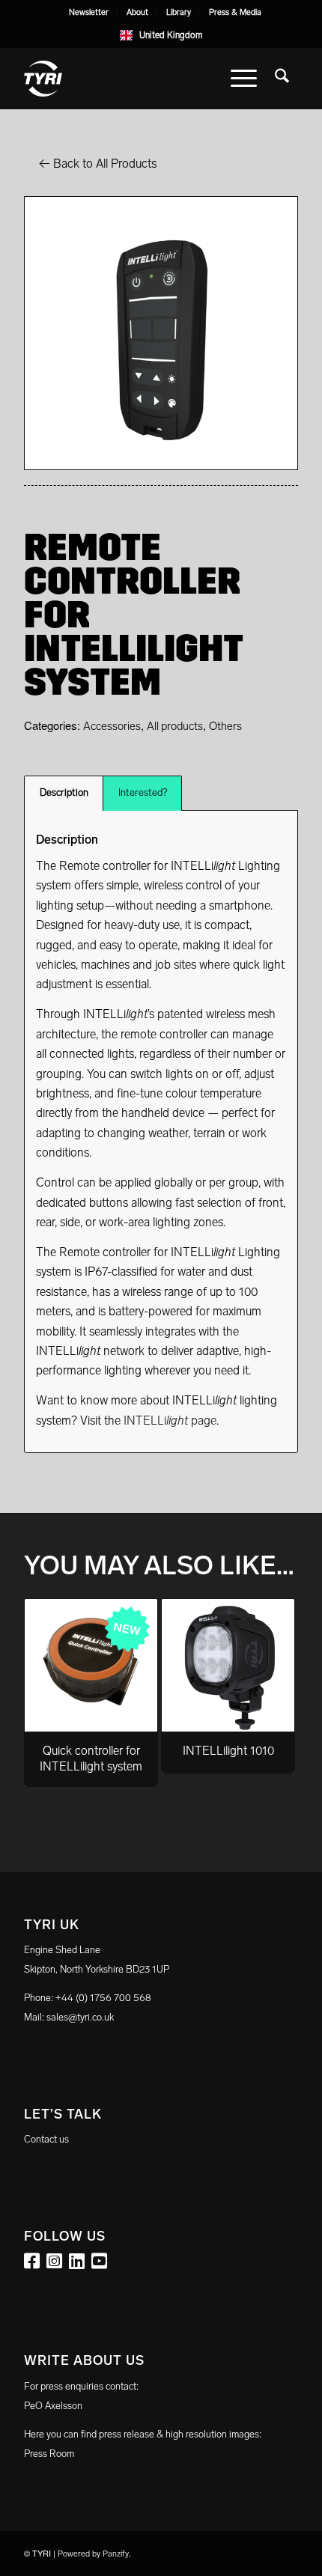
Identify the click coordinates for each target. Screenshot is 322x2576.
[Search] (282, 79)
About (137, 12)
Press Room (49, 2454)
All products (175, 726)
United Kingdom (171, 35)
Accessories (112, 726)
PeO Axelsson (53, 2406)
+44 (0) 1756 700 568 (103, 1998)
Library (179, 12)
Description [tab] (64, 792)
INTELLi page (170, 1421)
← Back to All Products (98, 164)
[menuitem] (89, 13)
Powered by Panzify (93, 2554)
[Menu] (244, 79)
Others (225, 726)
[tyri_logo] (133, 79)
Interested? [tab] (143, 792)
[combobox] (161, 35)
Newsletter (89, 12)
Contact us (46, 2139)
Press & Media (235, 12)
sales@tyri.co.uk (80, 2017)
